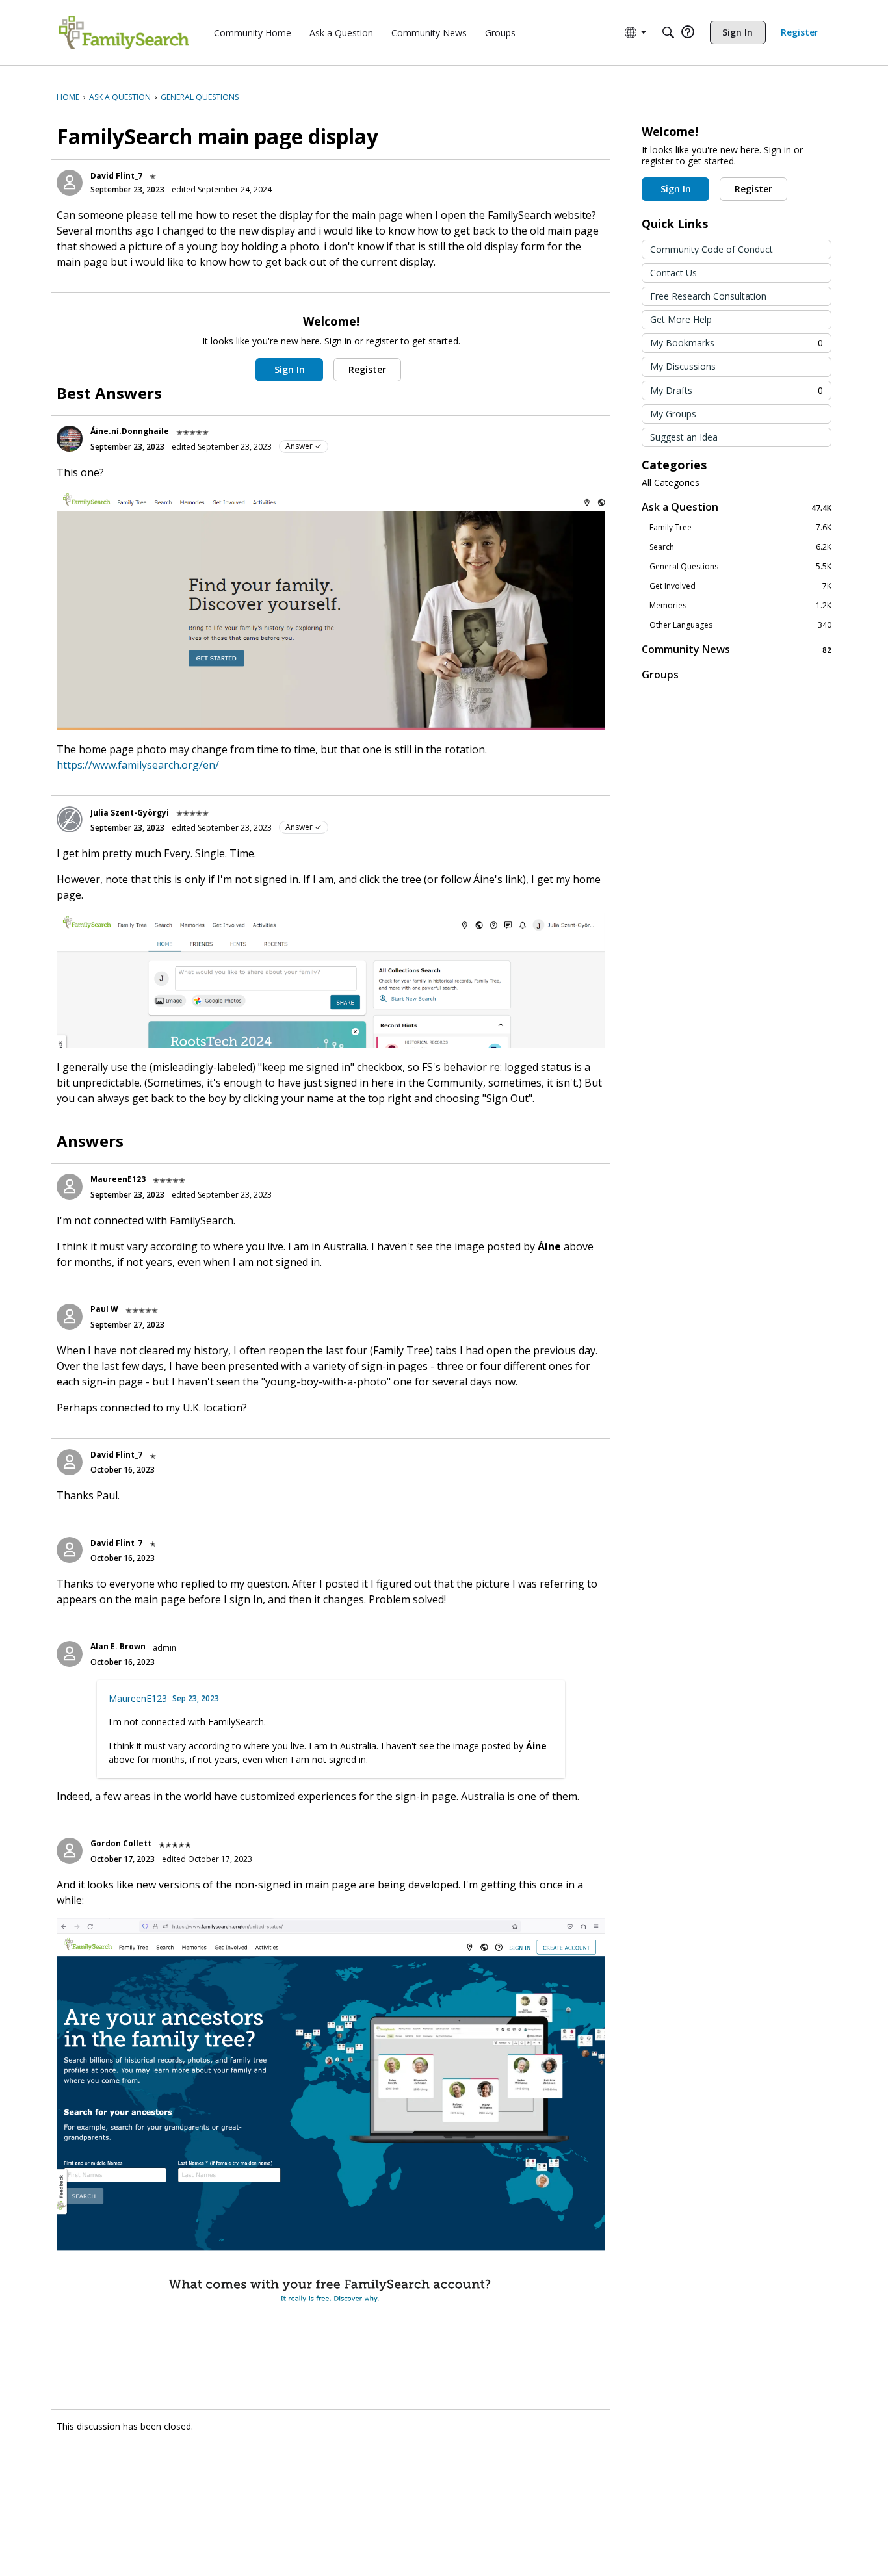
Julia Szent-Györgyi (130, 813)
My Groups (673, 414)
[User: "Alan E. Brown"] (70, 1654)
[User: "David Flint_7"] (70, 183)
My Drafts (737, 390)
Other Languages (740, 625)
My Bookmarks (737, 343)
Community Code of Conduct (712, 249)
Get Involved (740, 586)
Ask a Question (737, 507)
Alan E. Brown (118, 1646)
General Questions (740, 567)
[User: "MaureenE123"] (70, 1187)
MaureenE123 (118, 1179)
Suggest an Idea (684, 437)
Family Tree (740, 528)
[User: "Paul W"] (70, 1317)
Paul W (104, 1309)
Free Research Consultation (708, 296)
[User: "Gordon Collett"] (70, 1851)
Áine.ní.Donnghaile (130, 431)
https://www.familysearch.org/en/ (138, 765)
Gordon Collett (121, 1843)
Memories (740, 606)
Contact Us (673, 273)
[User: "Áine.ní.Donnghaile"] (70, 439)
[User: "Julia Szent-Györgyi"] (70, 819)
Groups (660, 675)
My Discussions (683, 366)
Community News (737, 650)
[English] (124, 32)
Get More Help (681, 319)
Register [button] (367, 369)
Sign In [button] (290, 369)
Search (740, 547)
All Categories (671, 483)
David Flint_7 (116, 176)
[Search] (668, 32)
